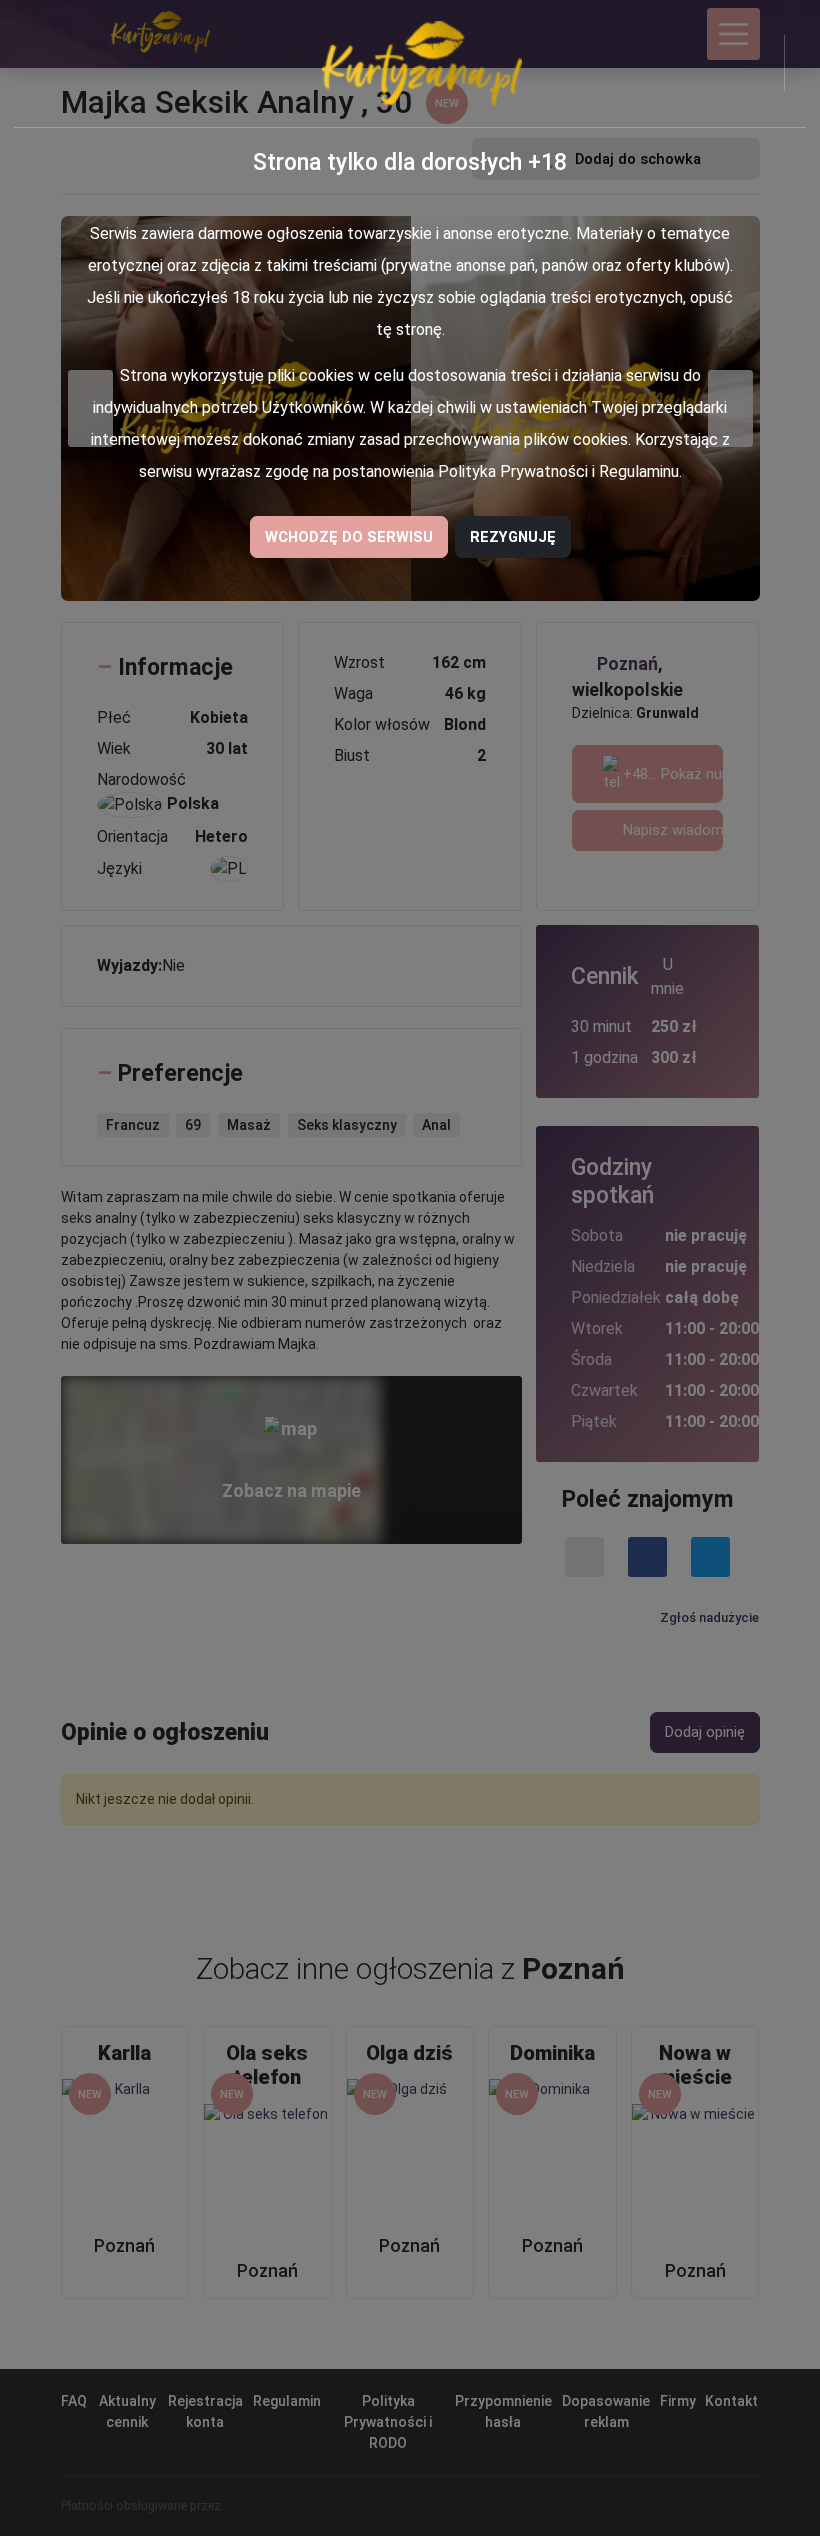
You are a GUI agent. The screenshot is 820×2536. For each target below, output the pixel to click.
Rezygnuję (513, 537)
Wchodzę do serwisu (349, 537)
